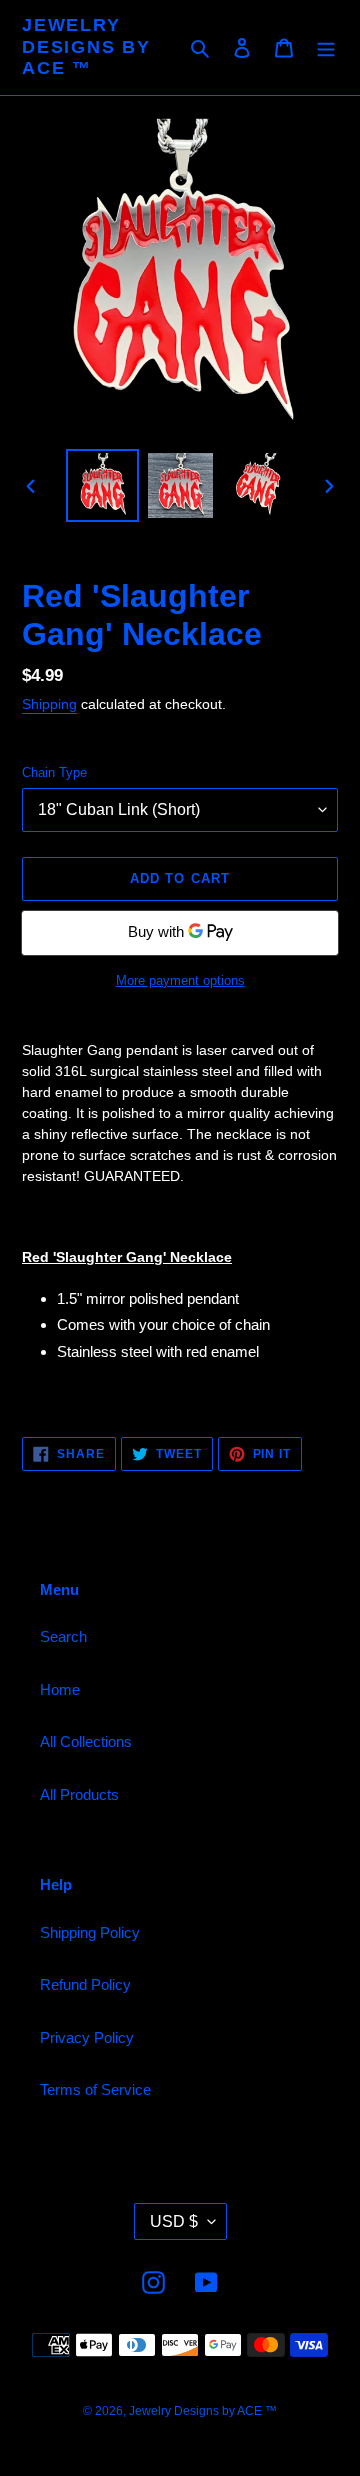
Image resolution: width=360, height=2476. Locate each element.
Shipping (49, 704)
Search (63, 1636)
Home (60, 1689)
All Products (79, 1794)
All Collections (86, 1741)
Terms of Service (95, 2089)
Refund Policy (85, 1984)
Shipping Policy (90, 1932)
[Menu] (326, 47)
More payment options (180, 980)
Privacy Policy (87, 2037)
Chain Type (54, 772)
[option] (102, 485)
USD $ (174, 2221)
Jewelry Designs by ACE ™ (86, 46)
